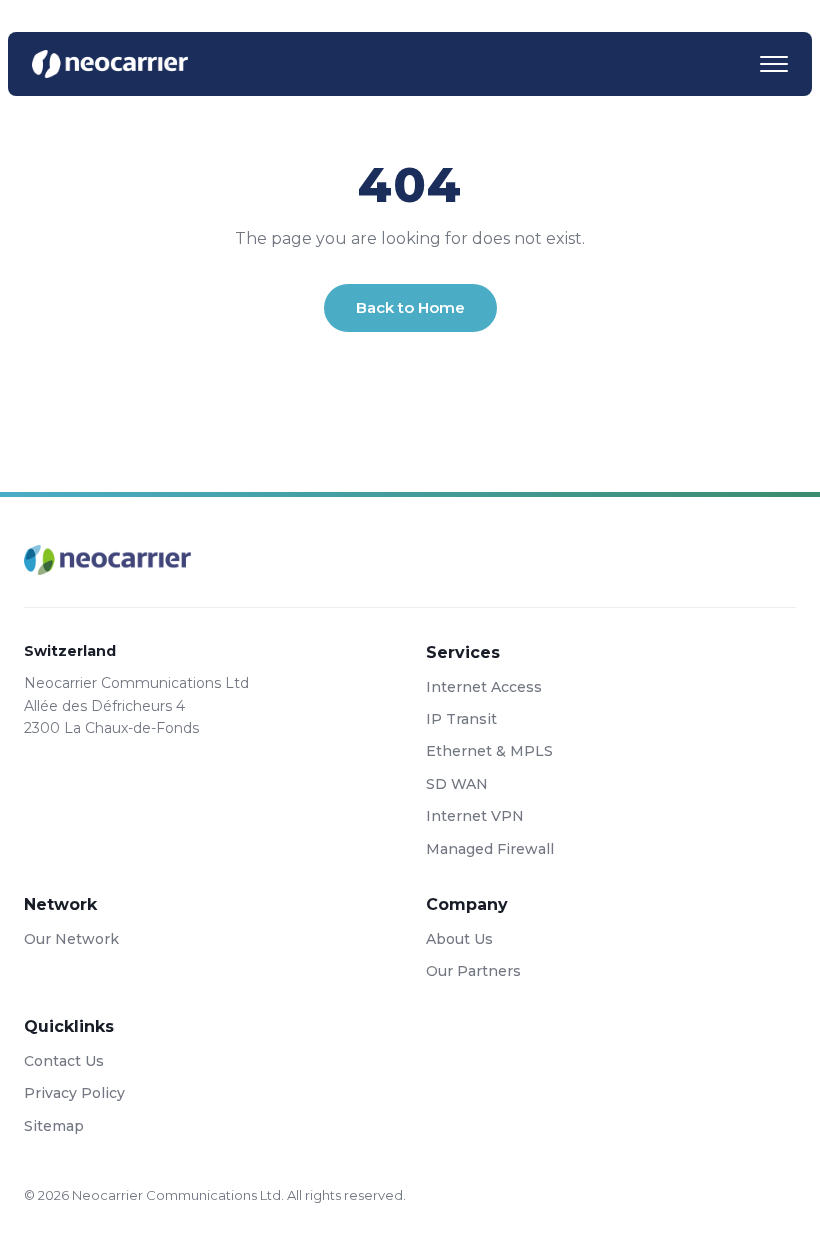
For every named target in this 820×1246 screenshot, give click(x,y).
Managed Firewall (490, 849)
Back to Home (410, 307)
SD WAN (457, 784)
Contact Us (64, 1061)
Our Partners (473, 971)
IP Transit (461, 719)
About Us (459, 939)
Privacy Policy (74, 1093)
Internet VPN (475, 816)
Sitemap (54, 1126)
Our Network (71, 939)
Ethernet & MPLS (489, 751)
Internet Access (484, 687)
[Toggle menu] (774, 64)
